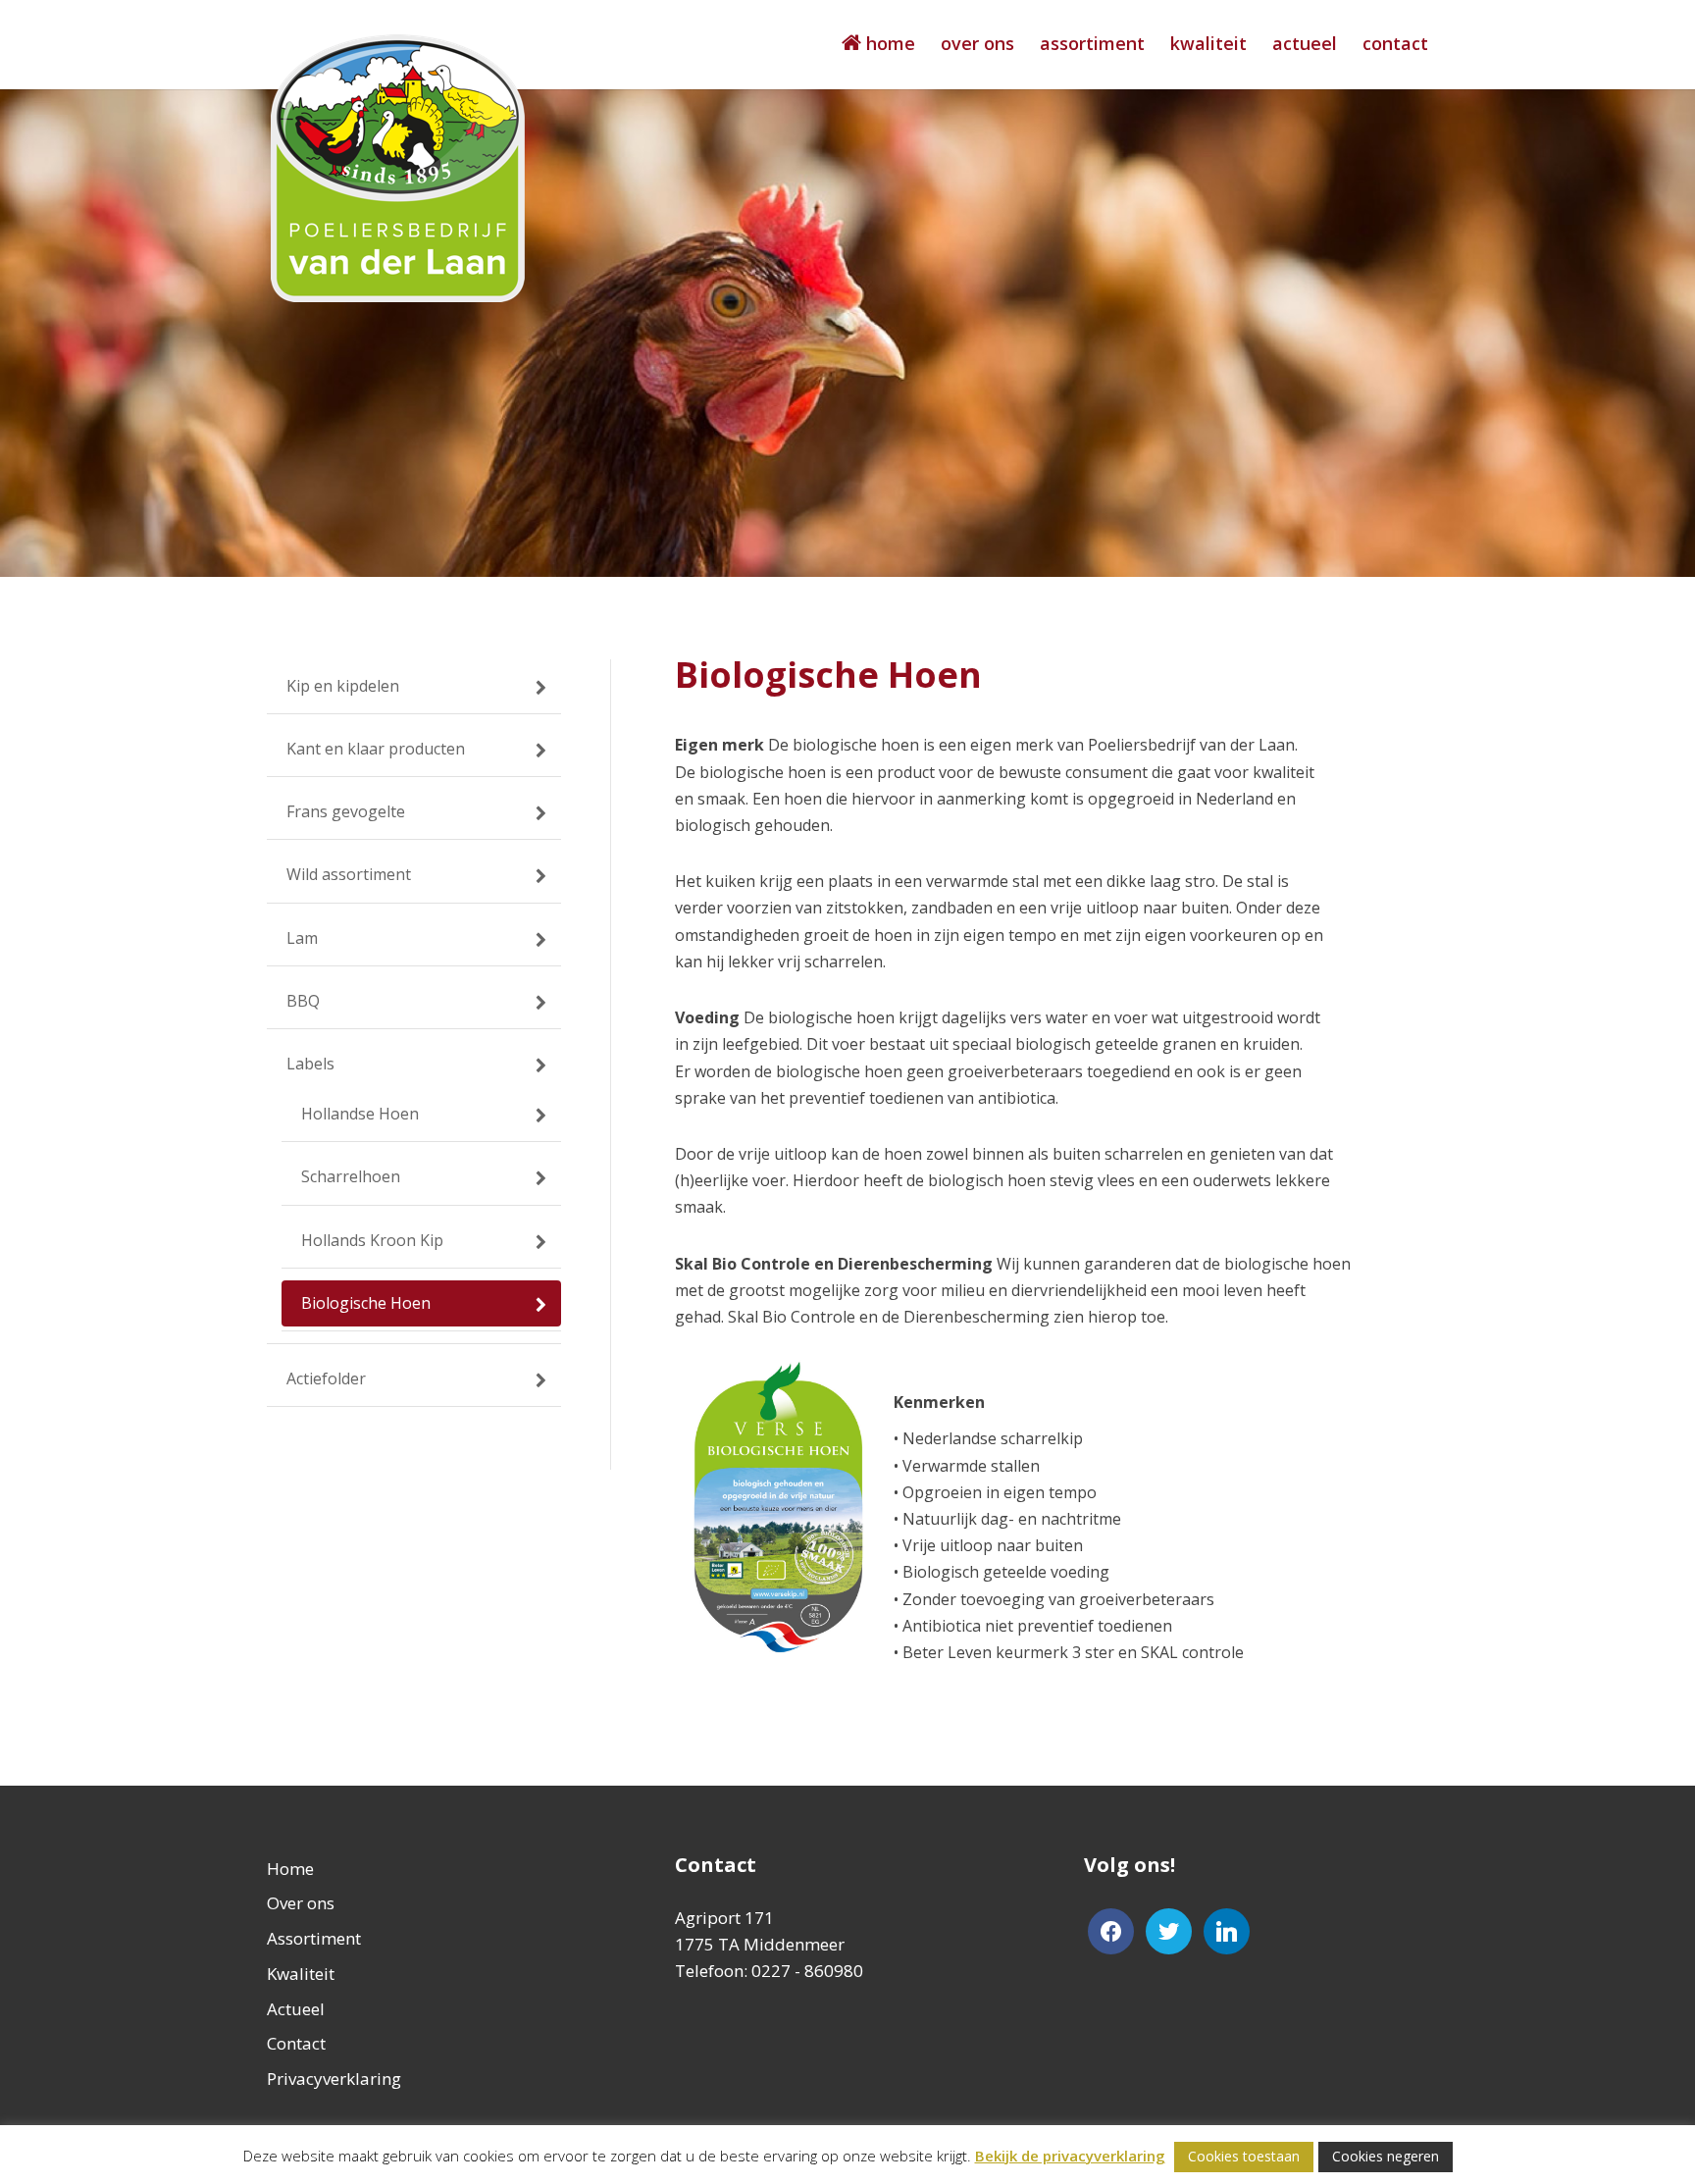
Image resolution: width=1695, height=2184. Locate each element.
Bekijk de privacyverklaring (1070, 2156)
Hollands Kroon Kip (372, 1240)
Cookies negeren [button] (1386, 2156)
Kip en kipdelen (343, 686)
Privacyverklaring (334, 2079)
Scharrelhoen (351, 1176)
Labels (310, 1064)
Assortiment (1092, 46)
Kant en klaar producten (376, 749)
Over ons (977, 46)
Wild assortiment (349, 874)
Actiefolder (326, 1378)
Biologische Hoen (366, 1303)
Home (290, 1869)
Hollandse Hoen (360, 1114)
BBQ (303, 1001)
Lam (302, 938)
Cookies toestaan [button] (1244, 2156)
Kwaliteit (1208, 46)
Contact (1395, 46)
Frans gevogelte (346, 811)
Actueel (1305, 46)
